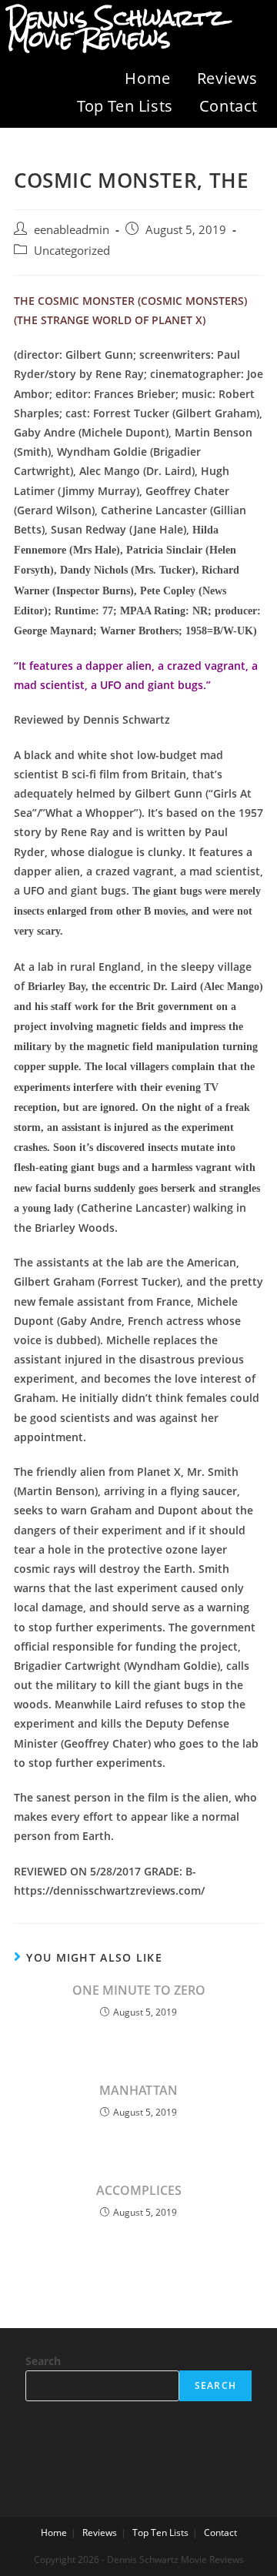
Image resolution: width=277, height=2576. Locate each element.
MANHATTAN (138, 2090)
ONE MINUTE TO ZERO (139, 1990)
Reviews (227, 78)
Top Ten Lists (125, 106)
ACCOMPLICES (139, 2190)
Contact (229, 106)
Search (43, 2361)
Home (147, 78)
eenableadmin (72, 230)
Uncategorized (72, 251)
